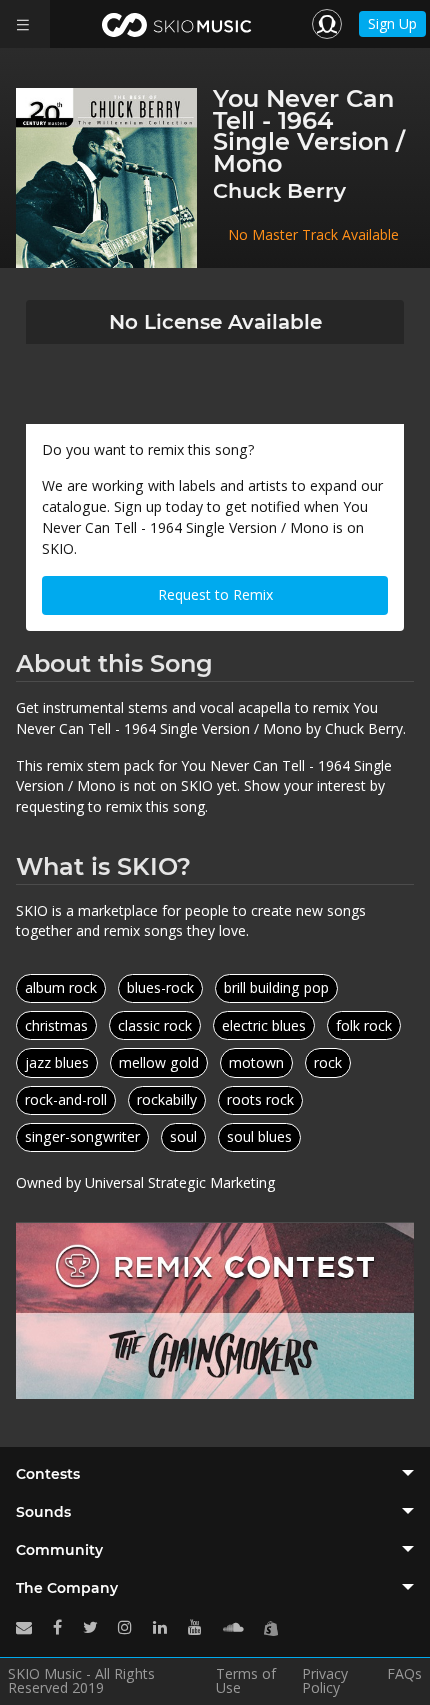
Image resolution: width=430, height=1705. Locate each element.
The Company (67, 1588)
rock (328, 1062)
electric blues (264, 1025)
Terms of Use (246, 1681)
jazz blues (57, 1062)
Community (59, 1550)
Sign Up (392, 23)
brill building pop (276, 987)
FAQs (404, 1675)
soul (183, 1136)
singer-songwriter (82, 1136)
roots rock (260, 1099)
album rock (61, 987)
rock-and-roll (66, 1099)
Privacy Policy (325, 1681)
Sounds (43, 1512)
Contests (48, 1474)
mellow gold (159, 1062)
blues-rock (160, 987)
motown (256, 1062)
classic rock (155, 1025)
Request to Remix (215, 594)
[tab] (215, 1474)
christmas (56, 1025)
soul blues (259, 1136)
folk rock (364, 1025)
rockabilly (167, 1099)
